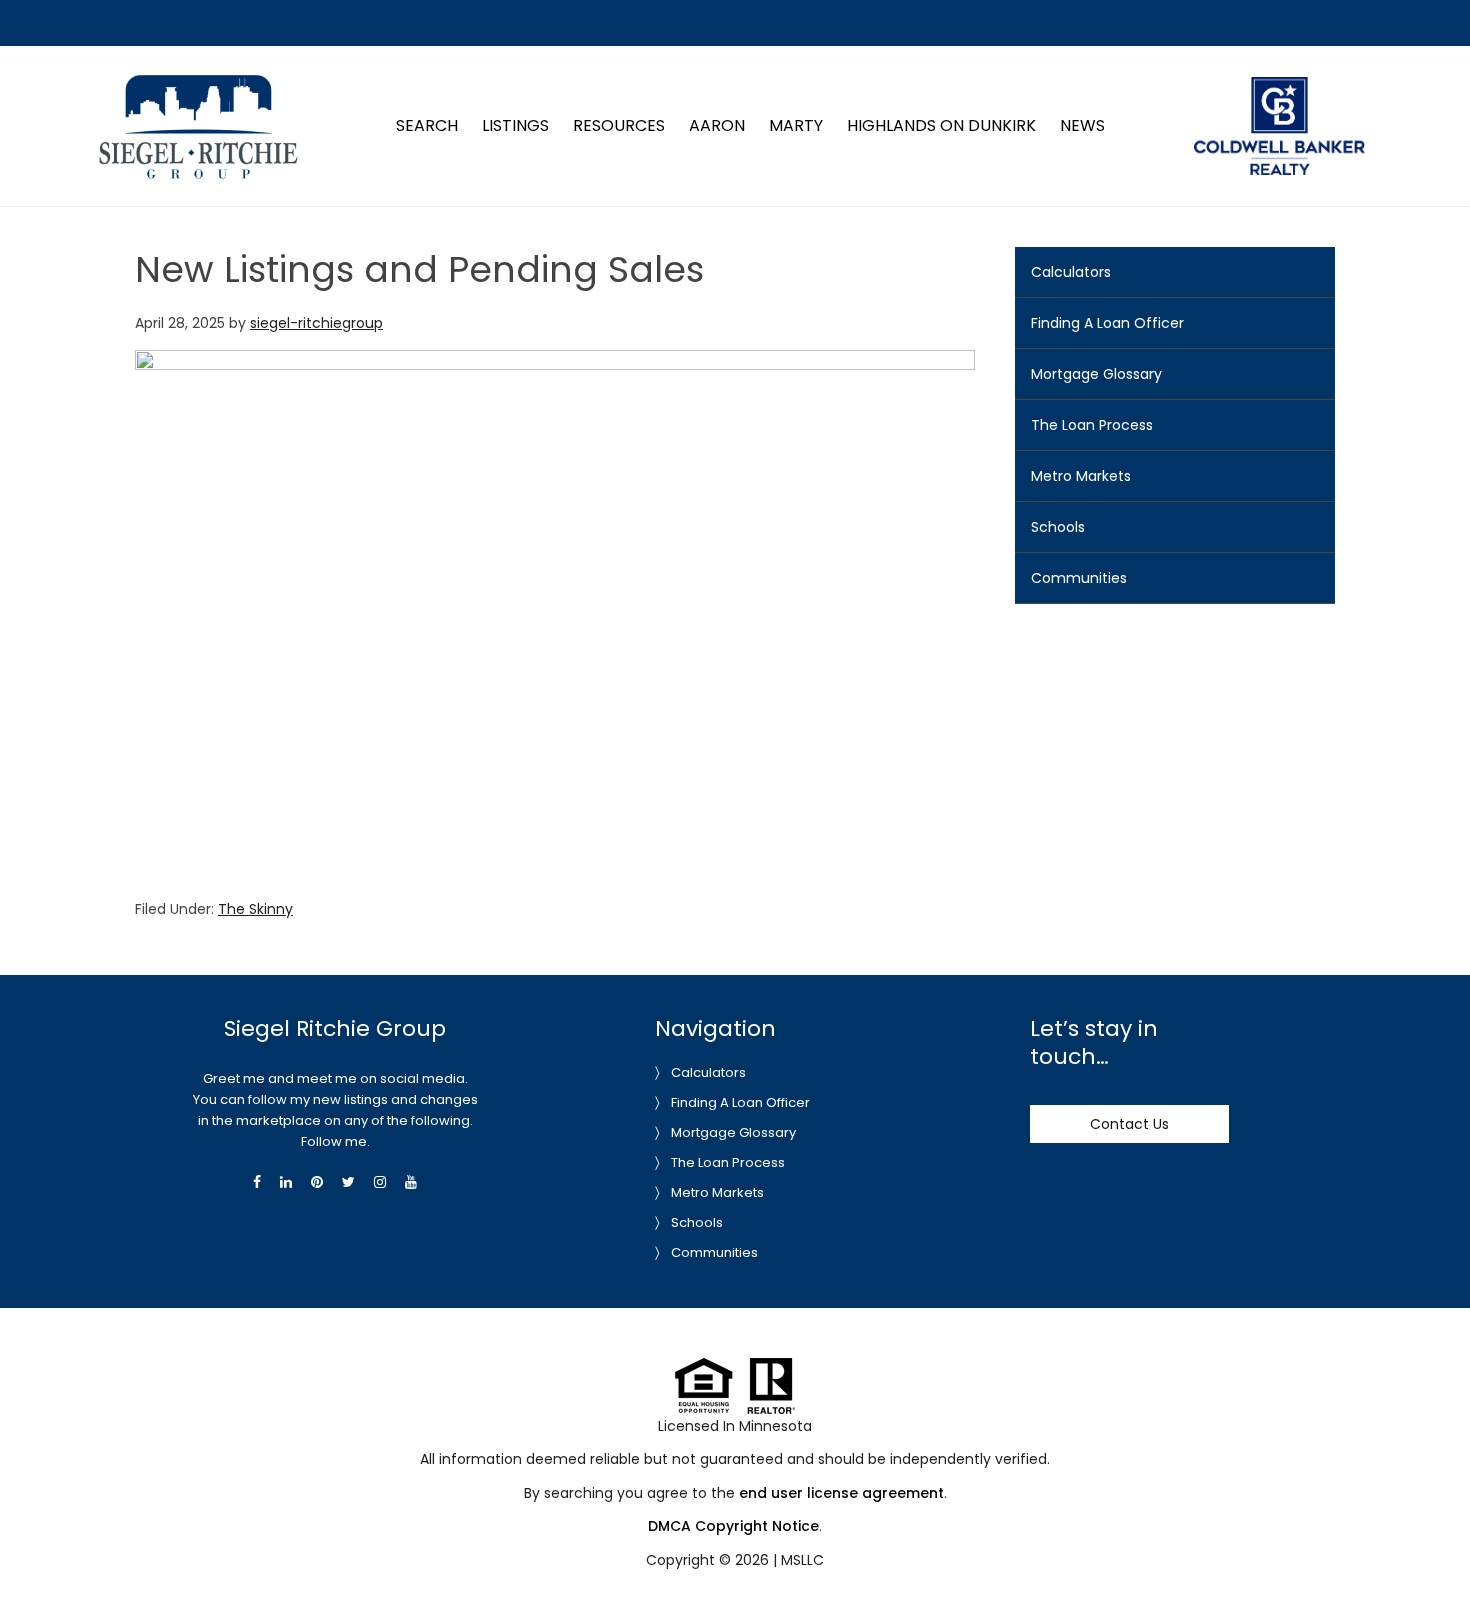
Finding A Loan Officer (1107, 323)
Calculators (1071, 272)
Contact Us (1129, 1124)
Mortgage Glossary (1096, 374)
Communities (1079, 578)
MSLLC (802, 1560)
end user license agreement (841, 1493)
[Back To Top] (1434, 1563)
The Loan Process (1092, 425)
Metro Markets (1081, 476)
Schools (1058, 527)
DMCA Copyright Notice (733, 1526)
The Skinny (255, 909)
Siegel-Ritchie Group (197, 83)
